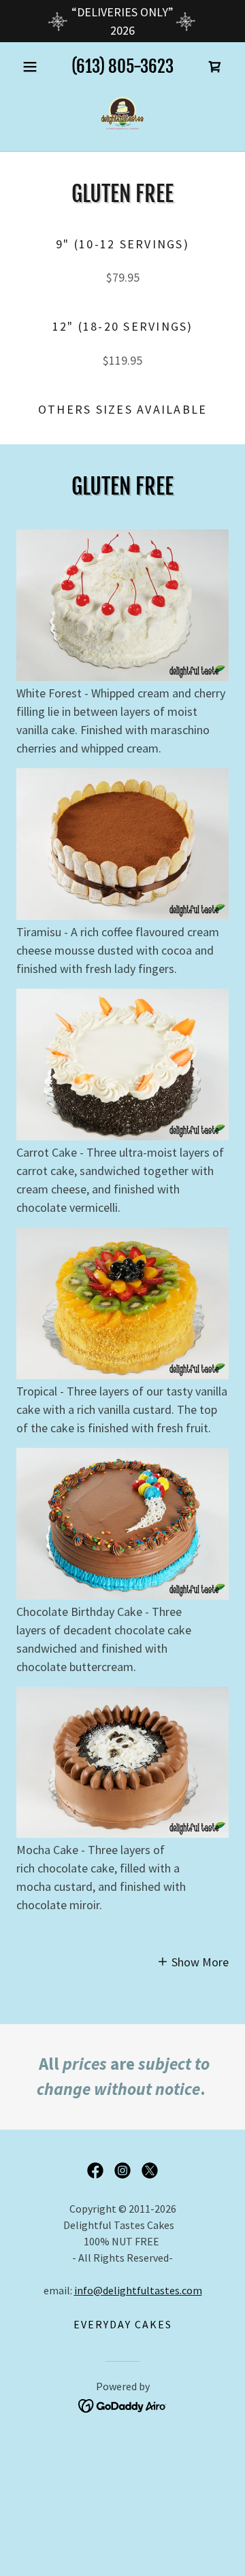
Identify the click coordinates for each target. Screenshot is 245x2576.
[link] (215, 67)
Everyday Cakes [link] (123, 2324)
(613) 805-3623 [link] (122, 66)
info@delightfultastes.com (138, 2290)
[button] (32, 67)
